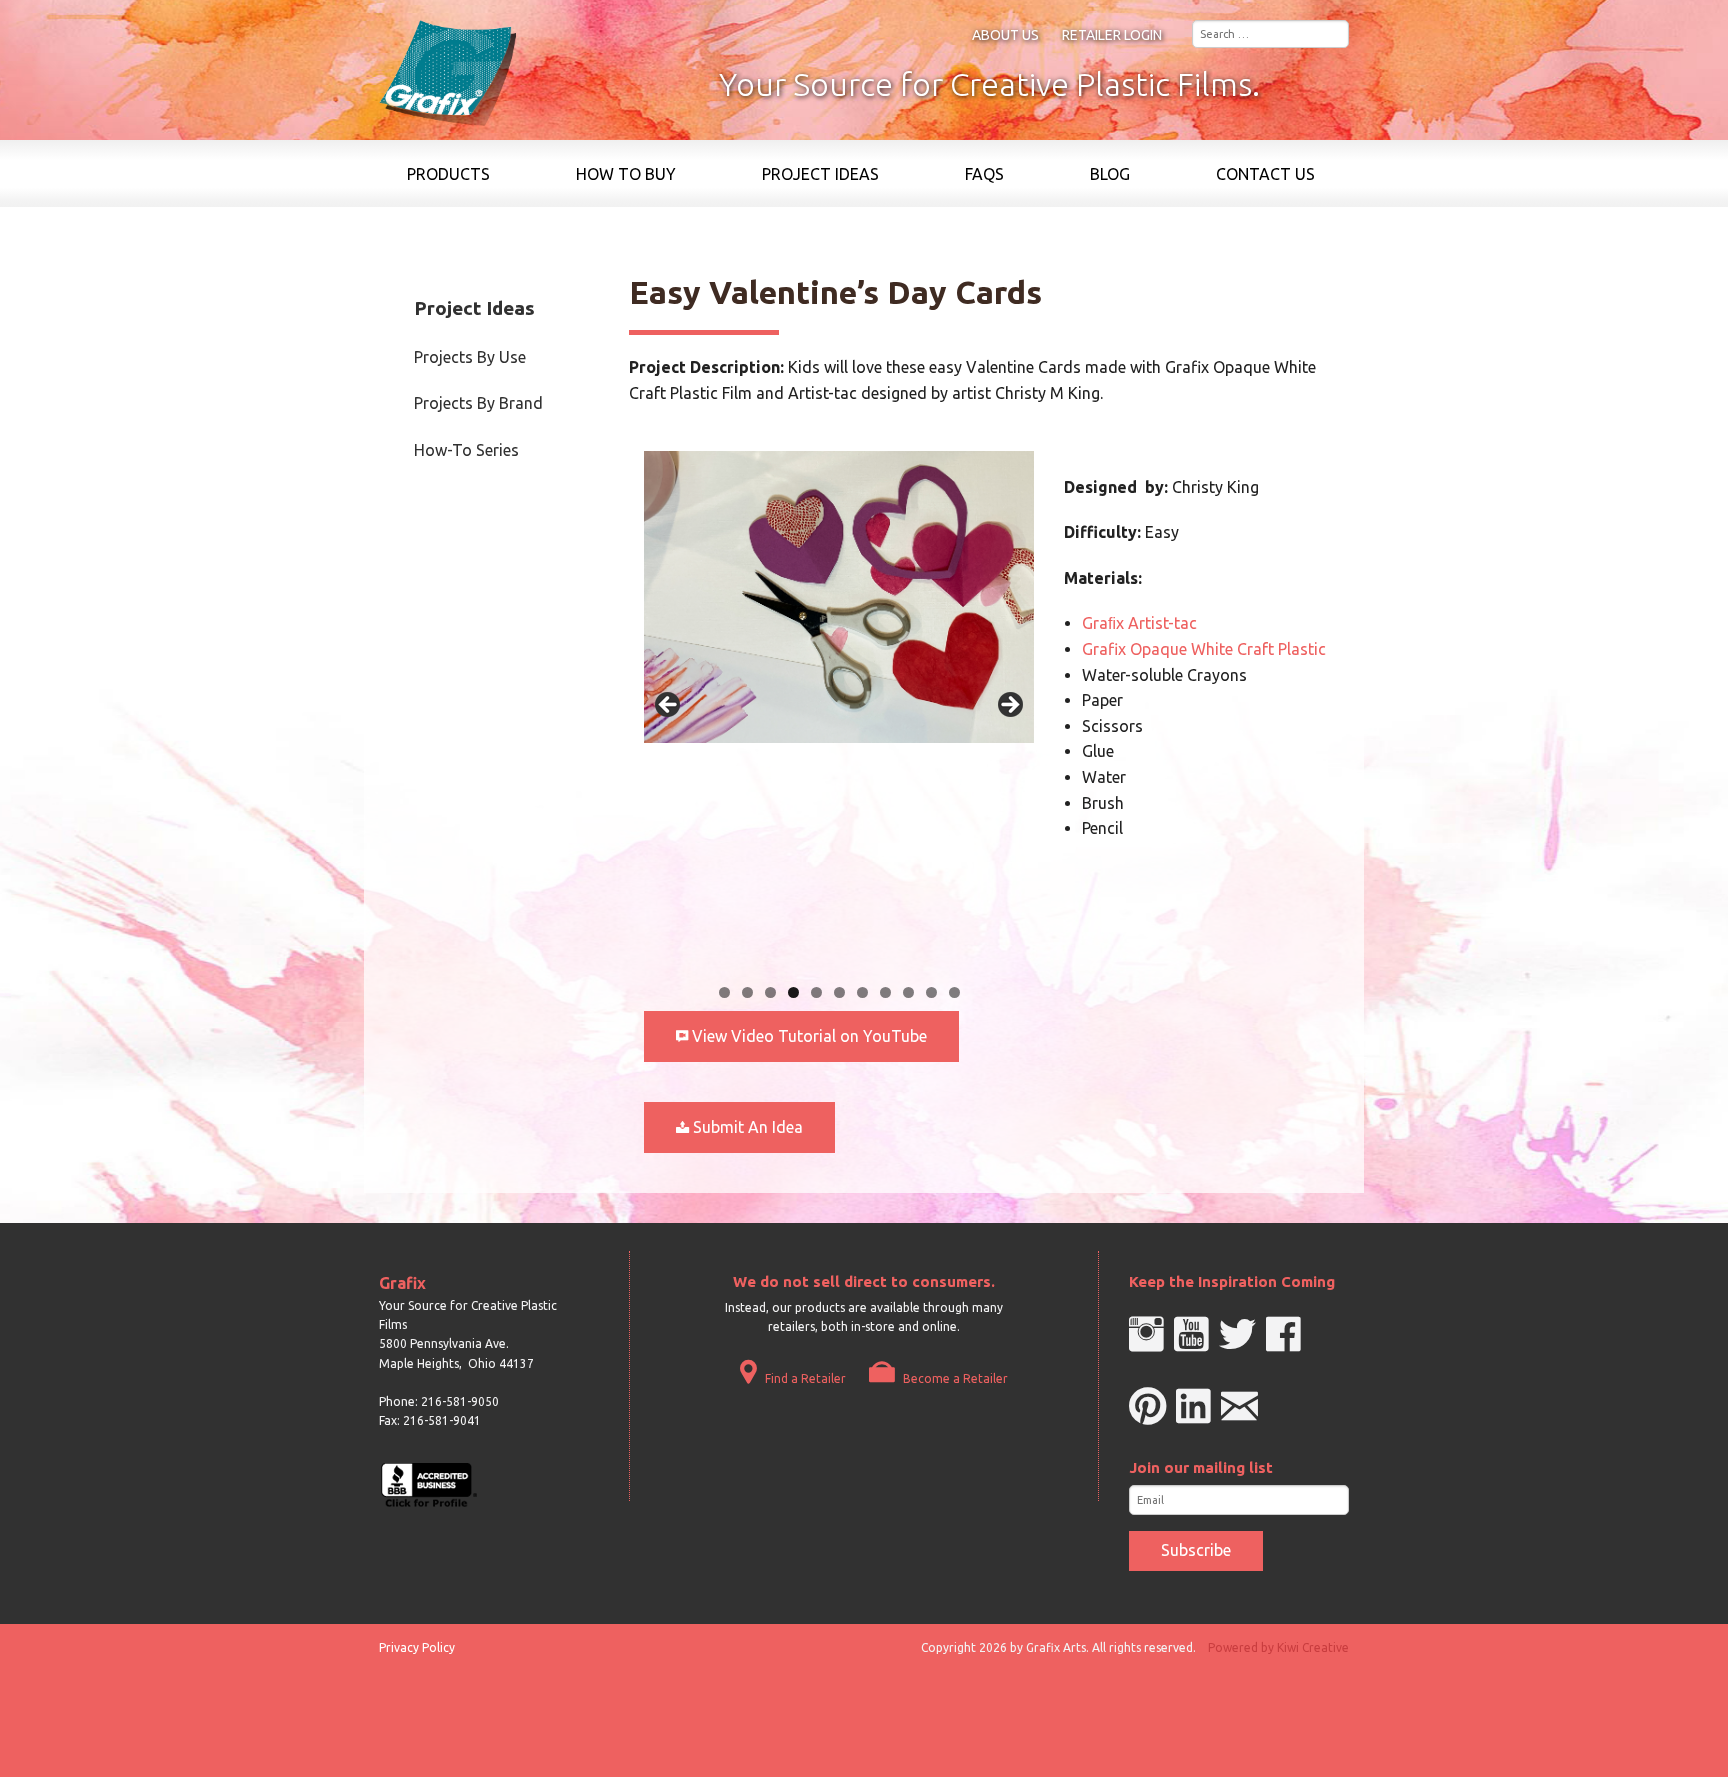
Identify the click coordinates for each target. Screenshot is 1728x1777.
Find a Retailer (804, 1378)
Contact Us (1265, 174)
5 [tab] (816, 992)
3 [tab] (770, 992)
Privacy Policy (417, 1647)
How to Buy (626, 174)
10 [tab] (931, 992)
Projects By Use (470, 357)
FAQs (984, 174)
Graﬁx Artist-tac (1139, 623)
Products (448, 174)
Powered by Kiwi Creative (1278, 1647)
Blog (1110, 174)
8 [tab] (885, 992)
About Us (1005, 35)
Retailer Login (1112, 35)
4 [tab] (793, 992)
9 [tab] (908, 992)
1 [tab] (724, 992)
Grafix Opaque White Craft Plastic (1204, 649)
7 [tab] (862, 992)
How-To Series (466, 450)
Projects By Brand (478, 403)
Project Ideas (820, 174)
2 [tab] (747, 992)
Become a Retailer (954, 1378)
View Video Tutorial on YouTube (807, 1036)
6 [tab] (839, 992)
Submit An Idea (746, 1127)
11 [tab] (954, 992)
